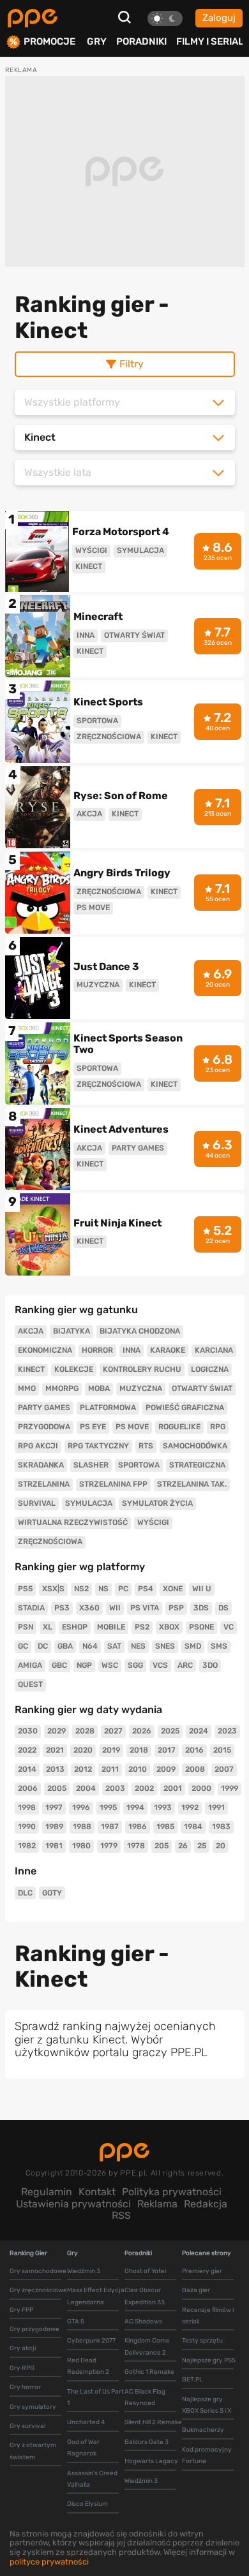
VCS (160, 1665)
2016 (194, 1750)
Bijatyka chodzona (140, 1331)
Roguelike (179, 1427)
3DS (201, 1608)
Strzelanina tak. (192, 1484)
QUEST (30, 1684)
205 (162, 1846)
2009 (166, 1769)
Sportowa (139, 1465)
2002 (144, 1788)
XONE (173, 1589)
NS (103, 1589)
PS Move (132, 1427)
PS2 (142, 1627)
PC (123, 1589)
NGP (84, 1665)
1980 (81, 1846)
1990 (27, 1827)
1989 (54, 1827)
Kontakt (97, 2192)
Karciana (214, 1350)
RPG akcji (38, 1446)
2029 (57, 1731)
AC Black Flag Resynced (145, 2397)
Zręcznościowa (50, 1542)
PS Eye (93, 1427)
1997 (54, 1807)
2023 (227, 1731)
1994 (135, 1807)
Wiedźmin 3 (84, 2271)
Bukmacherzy (203, 2430)
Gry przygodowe (34, 2329)
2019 (111, 1750)
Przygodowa (44, 1427)
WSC (110, 1665)
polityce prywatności (49, 2562)
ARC (185, 1665)
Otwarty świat (202, 1388)
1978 (136, 1846)
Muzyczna (141, 1388)
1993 (163, 1807)
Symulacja (89, 1503)
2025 (170, 1731)
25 (202, 1846)
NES (138, 1646)
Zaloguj (219, 18)
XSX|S (53, 1589)
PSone (201, 1627)
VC (229, 1627)
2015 (222, 1750)
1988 (82, 1827)
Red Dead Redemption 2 (88, 2366)
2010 (138, 1769)
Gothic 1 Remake (149, 2372)
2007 (224, 1769)
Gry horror (25, 2387)
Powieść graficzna (185, 1408)
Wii (115, 1608)
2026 (142, 1731)
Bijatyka (72, 1331)
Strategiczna (197, 1465)
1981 (54, 1846)
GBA (65, 1646)
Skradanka (41, 1465)
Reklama (157, 2204)
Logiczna (210, 1369)
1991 (216, 1807)
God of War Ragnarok (83, 2448)
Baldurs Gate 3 (147, 2442)
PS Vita (145, 1608)
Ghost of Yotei (145, 2271)
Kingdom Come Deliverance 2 (147, 2346)
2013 (55, 1769)
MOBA (99, 1388)
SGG (135, 1665)
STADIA (31, 1608)
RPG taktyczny (98, 1446)
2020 (83, 1750)
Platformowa (108, 1408)
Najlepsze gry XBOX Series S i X (207, 2405)
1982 (27, 1846)
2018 (139, 1750)
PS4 (146, 1589)
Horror (97, 1350)
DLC (25, 1893)
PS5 (25, 1589)
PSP (176, 1608)
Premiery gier (202, 2271)
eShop (75, 1627)
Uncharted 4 (86, 2422)
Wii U (202, 1589)
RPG (218, 1427)
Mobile (111, 1627)
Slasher (91, 1465)
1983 (221, 1827)
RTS (146, 1446)
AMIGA (30, 1665)
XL (48, 1627)
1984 (193, 1827)
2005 (57, 1788)
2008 (195, 1769)
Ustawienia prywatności (73, 2204)
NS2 (81, 1589)
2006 (28, 1788)
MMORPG (62, 1388)
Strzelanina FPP (113, 1484)
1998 (27, 1807)
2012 (83, 1769)
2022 (27, 1750)
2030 (28, 1731)
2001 (173, 1788)
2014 (27, 1769)
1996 (81, 1807)
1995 (108, 1807)
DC (43, 1646)
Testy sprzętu (202, 2341)
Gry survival (27, 2426)
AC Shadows (143, 2322)
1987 (110, 1827)
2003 (115, 1788)
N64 (90, 1646)
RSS (121, 2215)
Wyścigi (153, 1522)
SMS (219, 1646)
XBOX (169, 1627)
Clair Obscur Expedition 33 (145, 2296)
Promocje (49, 42)
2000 (201, 1788)
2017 (167, 1750)
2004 (86, 1788)
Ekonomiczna (45, 1350)
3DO (210, 1665)
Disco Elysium (87, 2504)
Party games (44, 1408)
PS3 (62, 1608)
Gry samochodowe (38, 2271)
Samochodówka (195, 1446)
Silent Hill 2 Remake (153, 2422)
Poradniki (141, 41)
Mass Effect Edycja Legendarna (96, 2296)
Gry (97, 41)
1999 (230, 1788)
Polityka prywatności (172, 2192)
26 (183, 1846)
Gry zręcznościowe (38, 2290)
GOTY (52, 1893)
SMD (193, 1646)
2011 (110, 1769)
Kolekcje (74, 1369)
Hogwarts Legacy (151, 2461)
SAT (114, 1646)
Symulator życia (157, 1503)
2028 (85, 1731)
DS (223, 1608)
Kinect (31, 1369)
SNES (165, 1646)
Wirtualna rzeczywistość (73, 1522)
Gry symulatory (33, 2407)
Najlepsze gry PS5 (209, 2360)
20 (221, 1846)
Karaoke (168, 1350)
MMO (27, 1388)
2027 (113, 1731)
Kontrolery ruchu (142, 1369)
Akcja (31, 1331)
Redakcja (206, 2204)
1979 (109, 1846)
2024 (199, 1731)
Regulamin (47, 2192)
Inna (132, 1350)
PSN (26, 1627)
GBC (59, 1665)
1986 (138, 1827)
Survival (37, 1503)
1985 (165, 1827)
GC (23, 1646)
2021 (55, 1750)
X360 (89, 1608)
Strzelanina (44, 1484)
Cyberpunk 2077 (91, 2341)
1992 (190, 1807)
